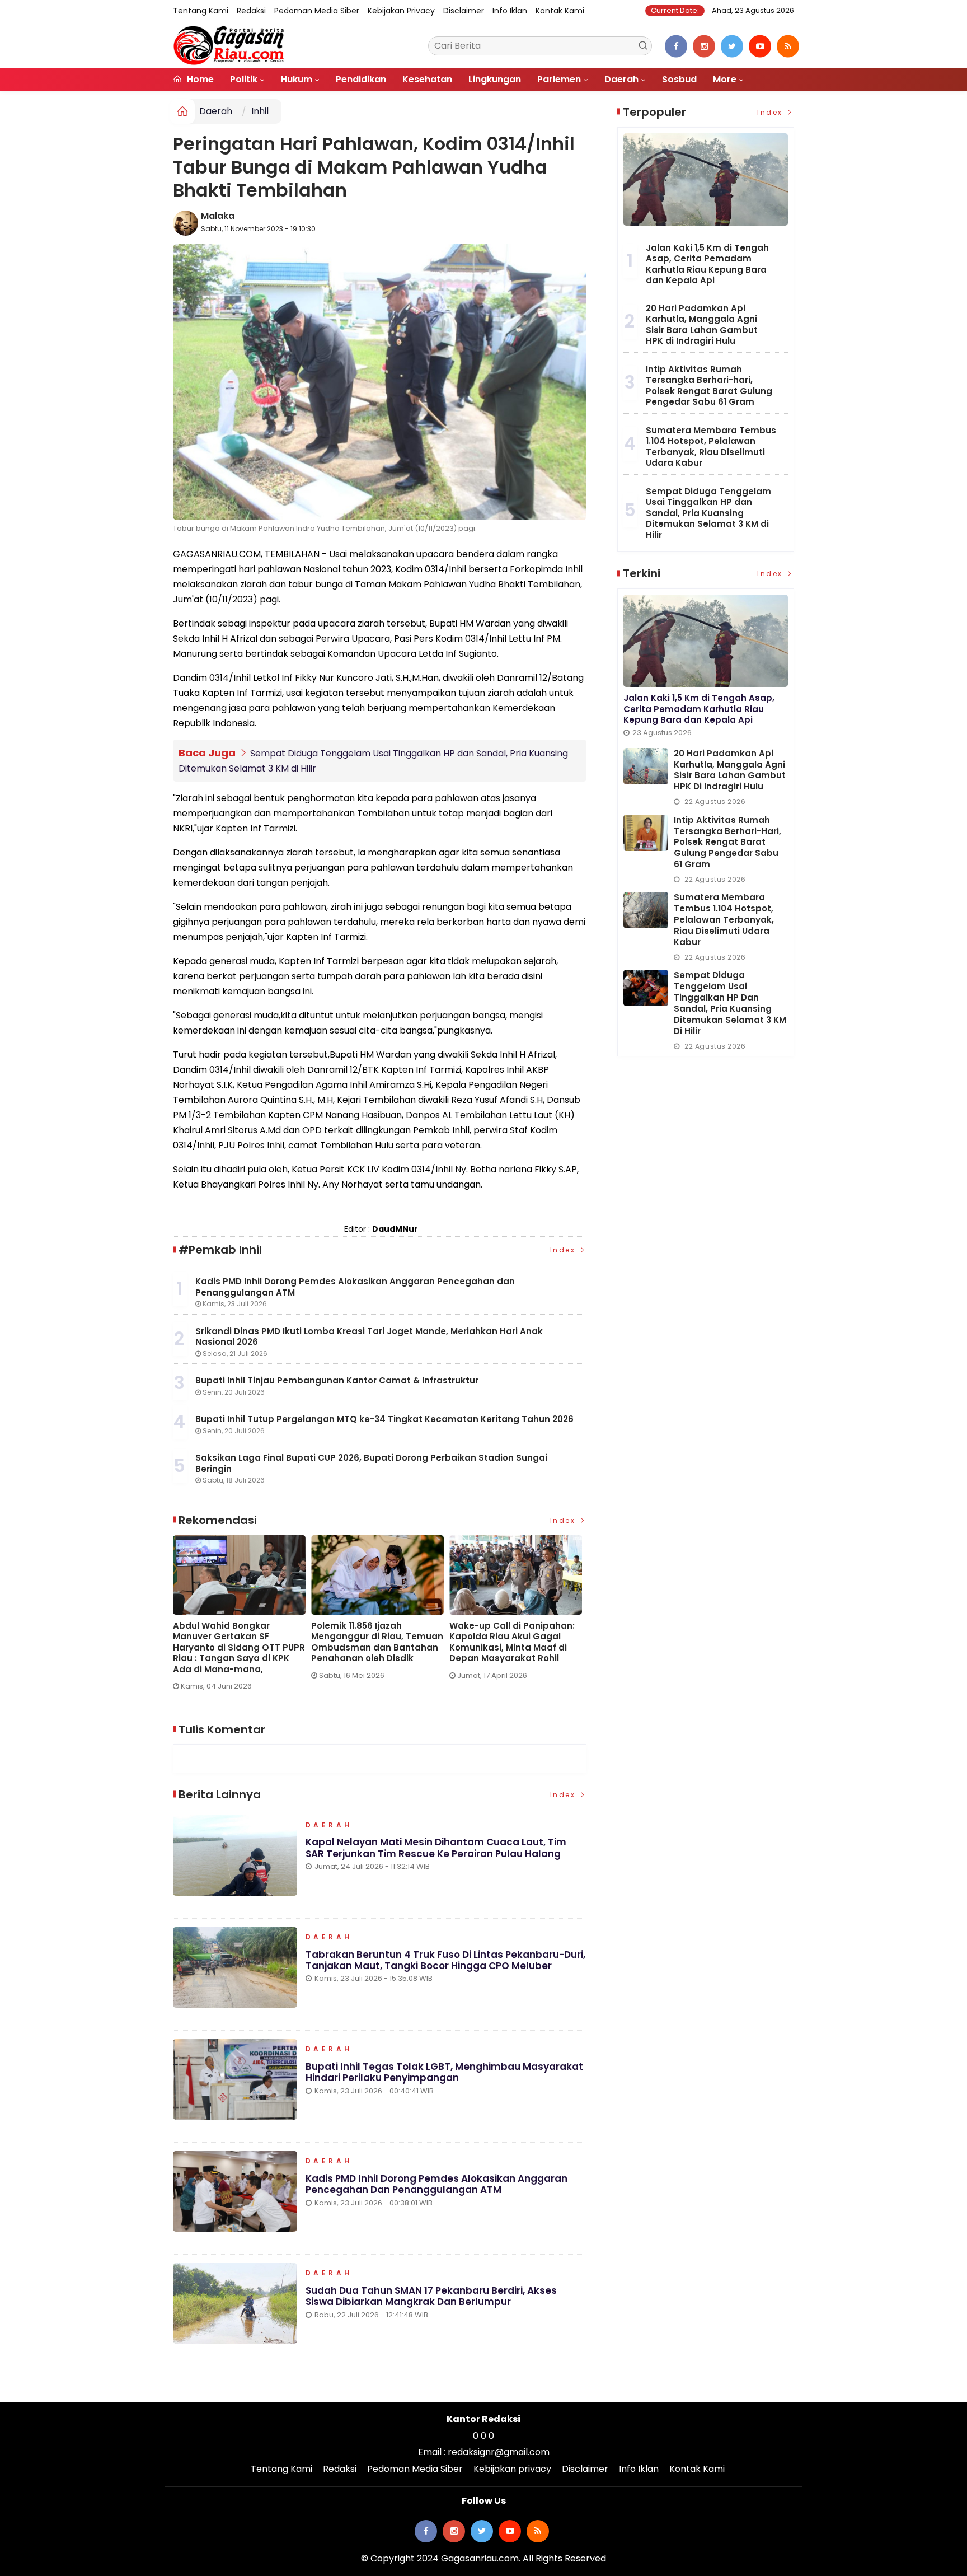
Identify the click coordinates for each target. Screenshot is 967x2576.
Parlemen (559, 79)
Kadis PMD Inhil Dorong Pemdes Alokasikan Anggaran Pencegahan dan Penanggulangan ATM (436, 2184)
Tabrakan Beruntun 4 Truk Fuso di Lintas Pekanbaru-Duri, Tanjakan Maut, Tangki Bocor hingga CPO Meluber (445, 1960)
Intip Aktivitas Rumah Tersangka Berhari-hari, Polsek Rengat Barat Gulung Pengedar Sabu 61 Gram (709, 386)
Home (199, 79)
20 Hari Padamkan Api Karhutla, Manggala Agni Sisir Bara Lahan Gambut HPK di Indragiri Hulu (702, 325)
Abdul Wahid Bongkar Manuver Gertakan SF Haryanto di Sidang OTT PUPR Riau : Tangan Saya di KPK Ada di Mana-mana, (239, 1648)
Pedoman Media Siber (317, 11)
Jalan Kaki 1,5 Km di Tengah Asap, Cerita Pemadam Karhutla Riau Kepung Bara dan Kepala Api (707, 264)
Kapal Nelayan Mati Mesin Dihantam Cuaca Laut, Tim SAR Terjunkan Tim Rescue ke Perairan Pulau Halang (436, 1848)
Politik (244, 79)
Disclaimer (464, 11)
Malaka (218, 216)
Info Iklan (510, 11)
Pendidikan (361, 79)
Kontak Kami (560, 11)
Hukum (297, 79)
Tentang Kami (201, 11)
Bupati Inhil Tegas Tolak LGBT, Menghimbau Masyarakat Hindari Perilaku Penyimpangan (444, 2072)
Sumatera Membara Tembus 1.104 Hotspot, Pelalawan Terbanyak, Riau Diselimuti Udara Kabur (711, 447)
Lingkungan (495, 79)
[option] (242, 1617)
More (725, 79)
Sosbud (679, 79)
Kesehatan (427, 79)
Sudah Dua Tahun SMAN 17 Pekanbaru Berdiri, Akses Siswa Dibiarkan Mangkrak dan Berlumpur (431, 2296)
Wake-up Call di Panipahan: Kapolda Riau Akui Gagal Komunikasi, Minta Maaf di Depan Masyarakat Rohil (512, 1642)
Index (564, 1250)
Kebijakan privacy (401, 11)
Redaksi (251, 11)
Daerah (621, 79)
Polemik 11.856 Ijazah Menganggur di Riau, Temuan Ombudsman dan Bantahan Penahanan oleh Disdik (377, 1642)
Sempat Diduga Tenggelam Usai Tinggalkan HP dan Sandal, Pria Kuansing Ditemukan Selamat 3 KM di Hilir (708, 513)
